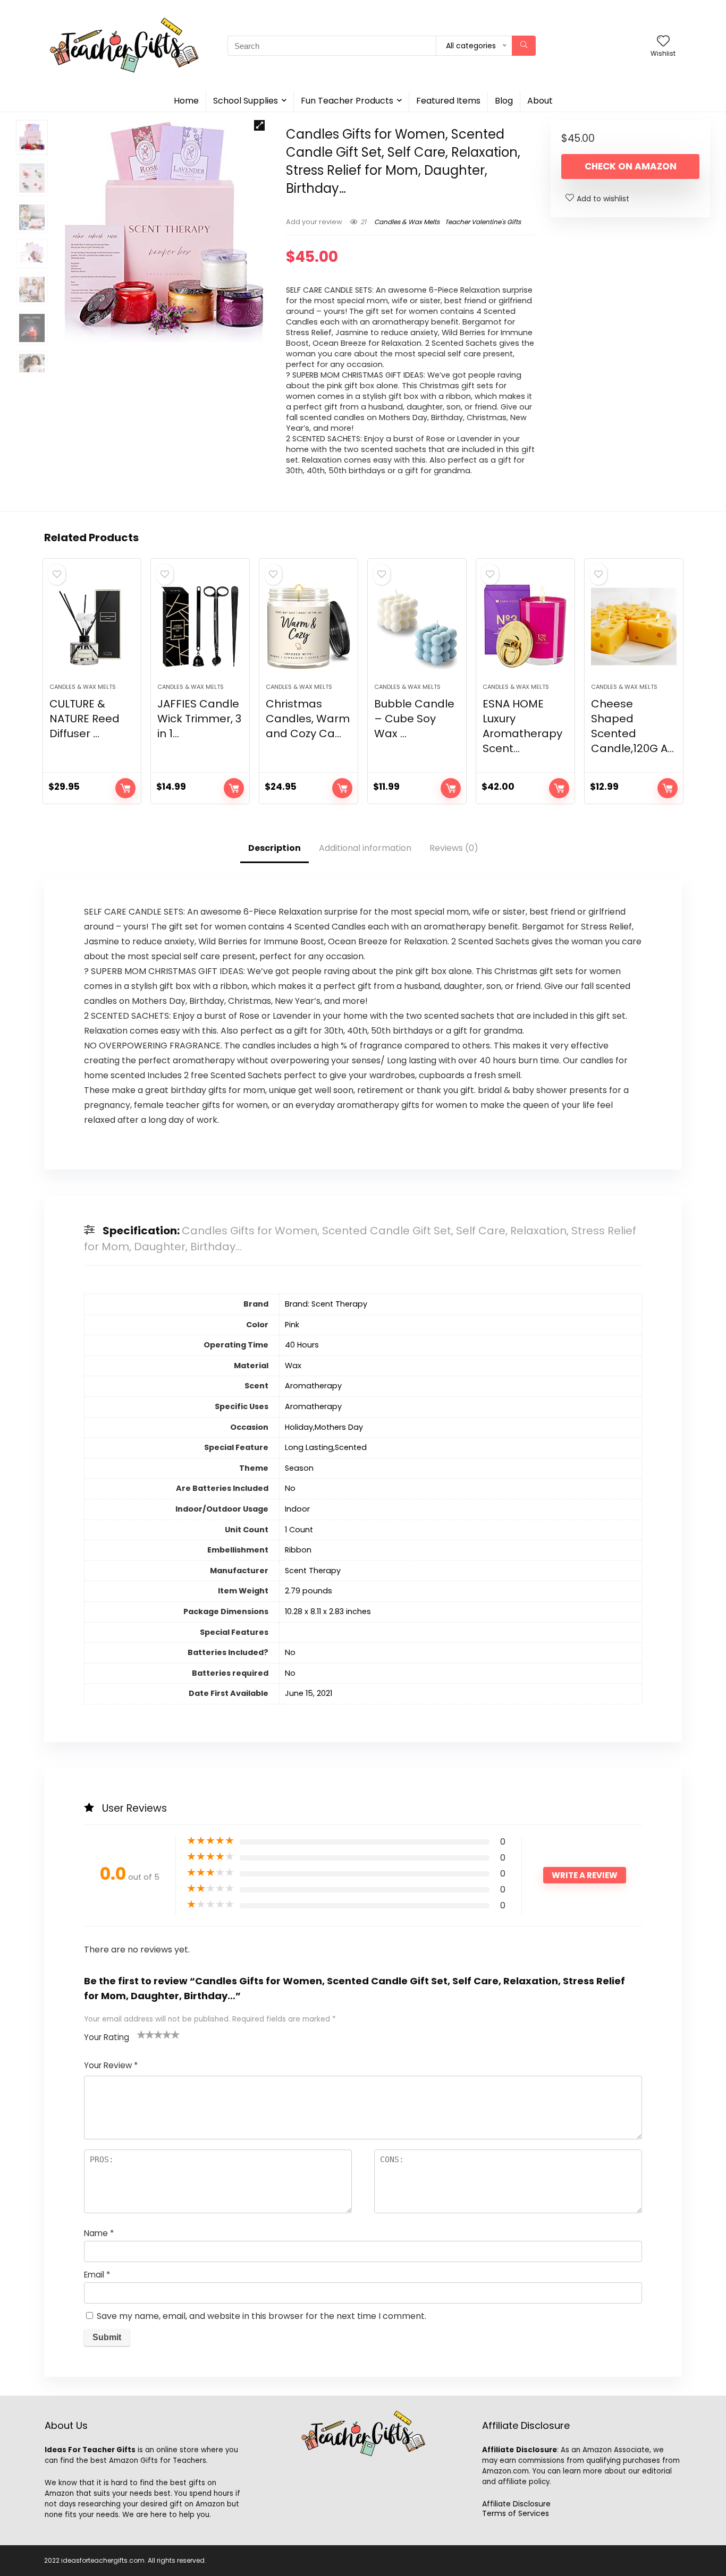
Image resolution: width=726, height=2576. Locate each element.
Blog (504, 101)
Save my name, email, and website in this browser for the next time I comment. (261, 2316)
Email (97, 2275)
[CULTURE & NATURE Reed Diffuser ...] (92, 626)
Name (99, 2233)
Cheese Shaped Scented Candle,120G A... (632, 726)
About (540, 101)
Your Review (111, 2065)
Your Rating (107, 2037)
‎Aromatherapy (313, 1386)
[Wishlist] (663, 42)
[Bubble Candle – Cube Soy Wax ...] (417, 626)
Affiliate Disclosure (516, 2504)
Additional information (365, 848)
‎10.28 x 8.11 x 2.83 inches (328, 1611)
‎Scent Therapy (313, 1571)
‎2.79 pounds (309, 1591)
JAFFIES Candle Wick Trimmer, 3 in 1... (199, 719)
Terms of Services (516, 2513)
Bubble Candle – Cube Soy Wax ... (414, 719)
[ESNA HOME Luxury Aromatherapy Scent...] (525, 626)
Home (186, 101)
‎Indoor (297, 1509)
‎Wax (293, 1366)
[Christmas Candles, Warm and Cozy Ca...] (309, 626)
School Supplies (246, 101)
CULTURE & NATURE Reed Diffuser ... (85, 719)
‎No (290, 1488)
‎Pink (292, 1325)
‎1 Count (299, 1530)
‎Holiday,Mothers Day (324, 1427)
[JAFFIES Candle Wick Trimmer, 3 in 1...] (200, 626)
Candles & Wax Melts (407, 222)
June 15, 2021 (309, 1693)
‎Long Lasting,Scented (326, 1447)
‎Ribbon (298, 1550)
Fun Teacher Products (347, 101)
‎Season (299, 1468)
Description (275, 848)
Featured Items (448, 101)
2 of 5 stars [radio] (146, 2034)
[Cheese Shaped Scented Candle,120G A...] (634, 626)
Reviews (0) (454, 848)
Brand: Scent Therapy (326, 1304)
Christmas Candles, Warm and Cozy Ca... (308, 719)
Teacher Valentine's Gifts (483, 222)
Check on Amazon (631, 166)
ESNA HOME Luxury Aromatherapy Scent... (522, 726)
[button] (259, 125)
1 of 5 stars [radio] (141, 2034)
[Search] (524, 46)
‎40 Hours (302, 1345)
